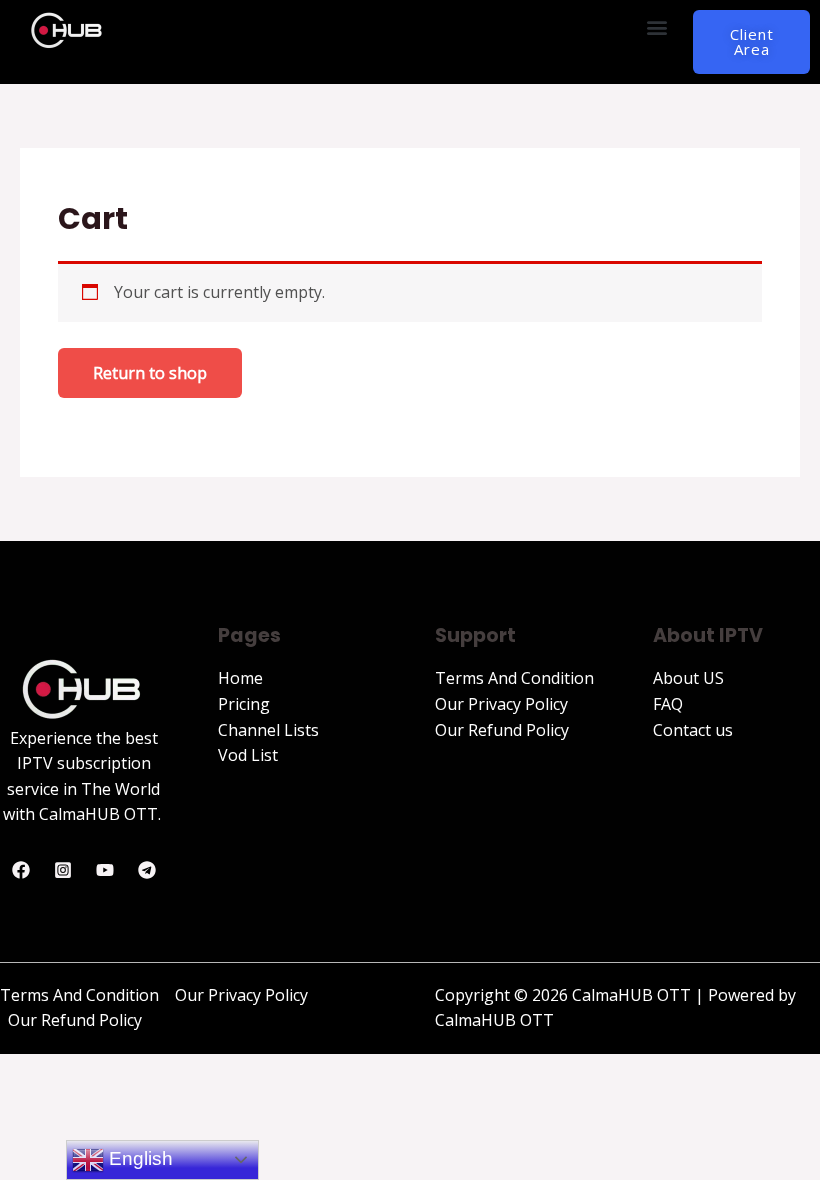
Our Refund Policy (502, 730)
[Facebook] (21, 870)
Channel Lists (268, 730)
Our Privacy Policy (501, 704)
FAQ (668, 704)
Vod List (248, 755)
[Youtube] (105, 870)
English (138, 1158)
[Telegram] (147, 870)
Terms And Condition (514, 678)
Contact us (693, 730)
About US (688, 678)
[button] (656, 26)
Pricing (244, 704)
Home (240, 678)
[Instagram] (63, 870)
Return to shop (150, 373)
